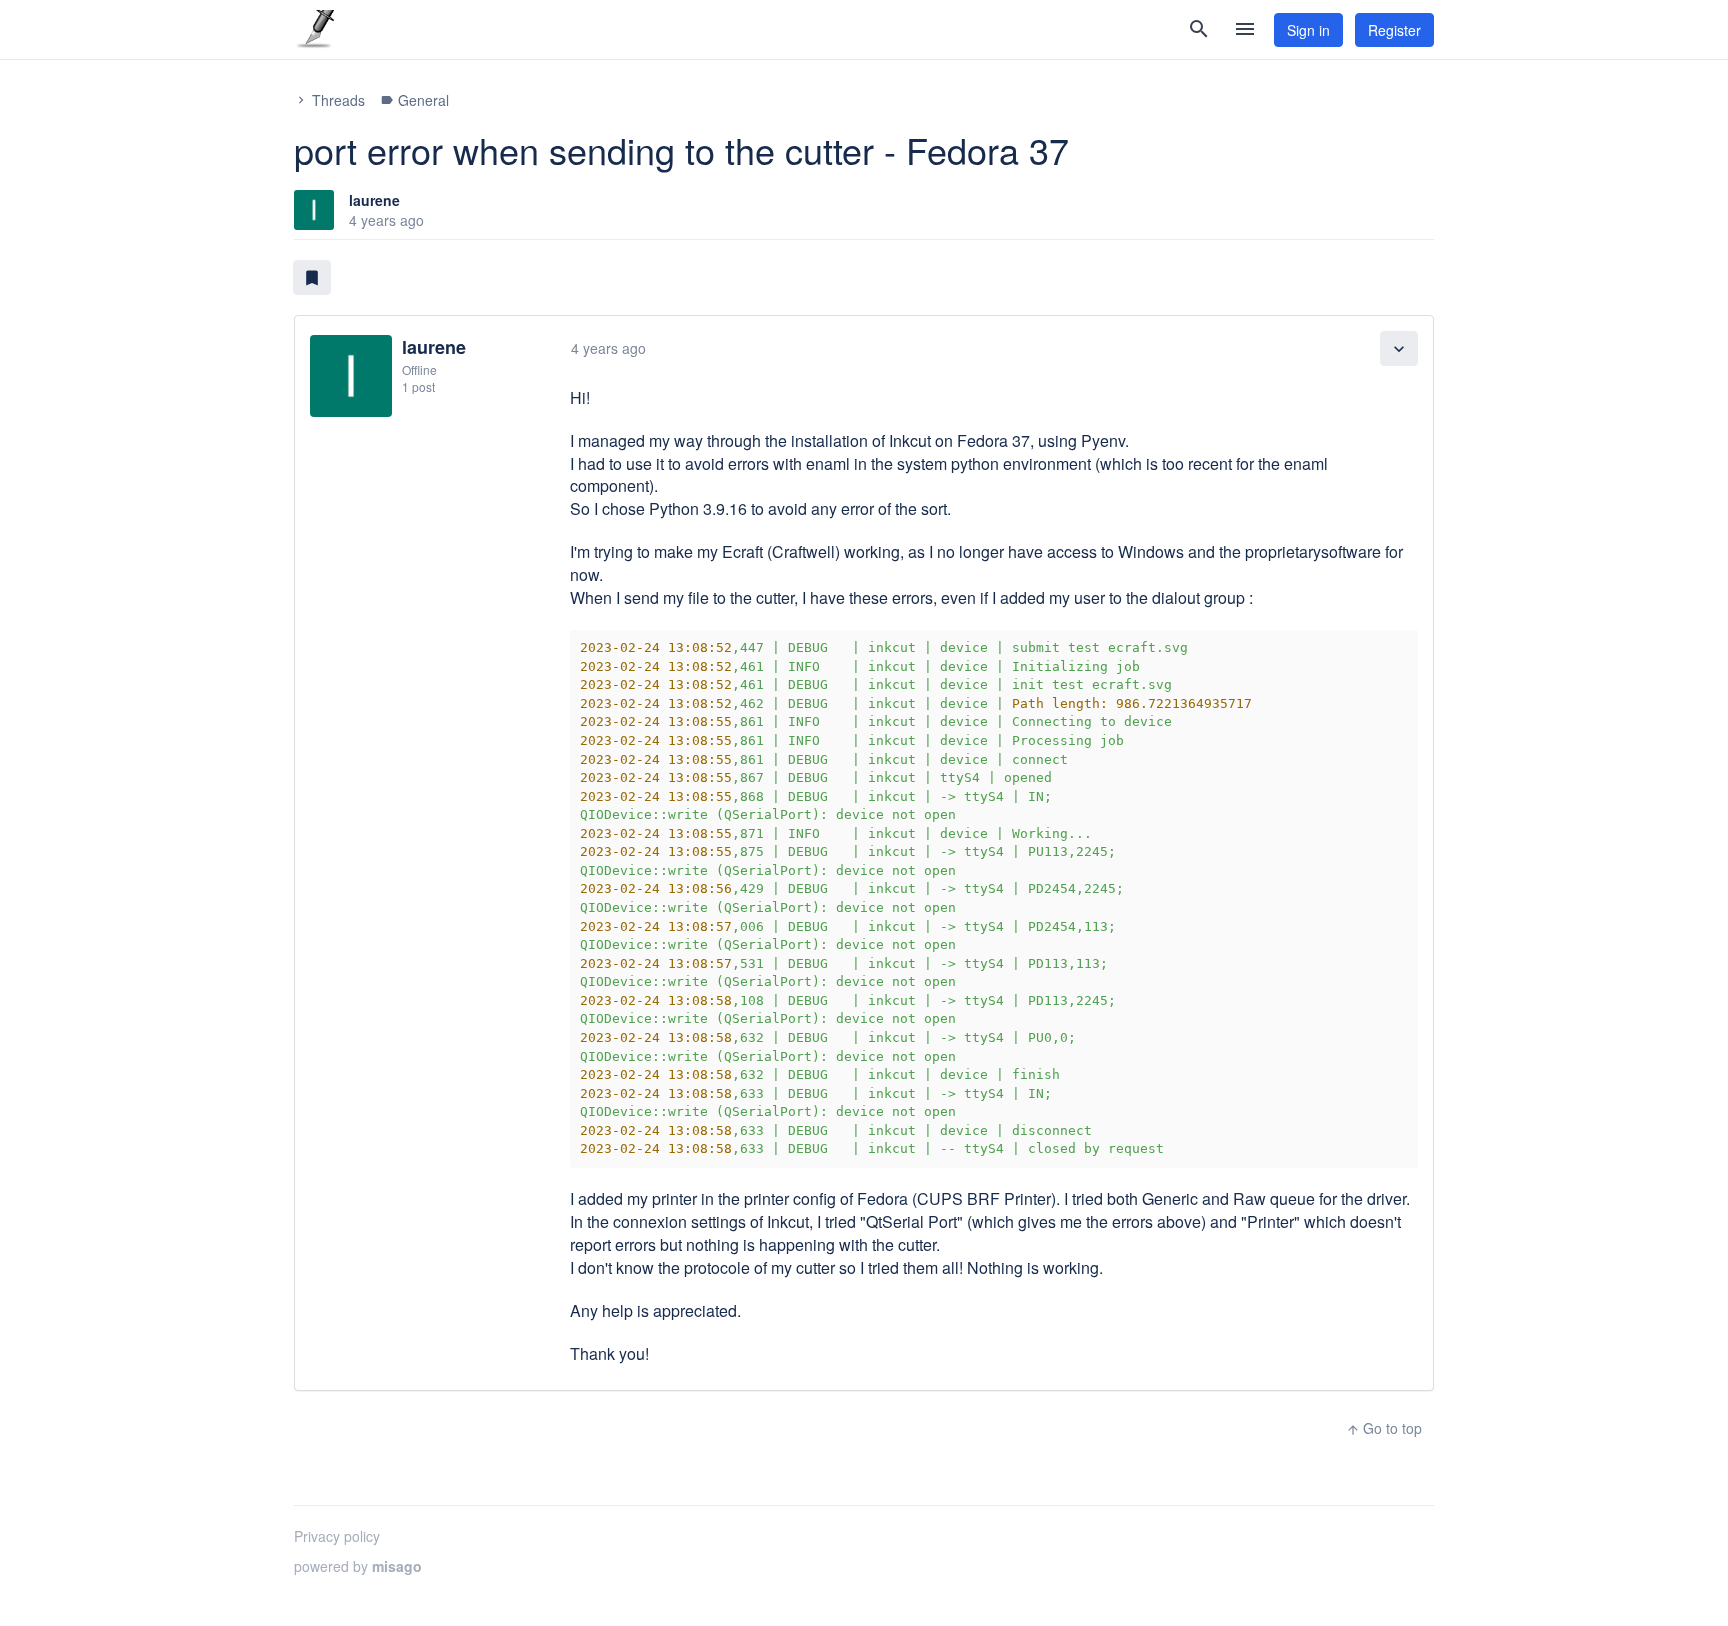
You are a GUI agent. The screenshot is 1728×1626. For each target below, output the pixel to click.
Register (1394, 30)
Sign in (1308, 30)
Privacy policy (337, 1536)
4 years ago (608, 348)
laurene (374, 200)
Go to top (1384, 1428)
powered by (358, 1566)
